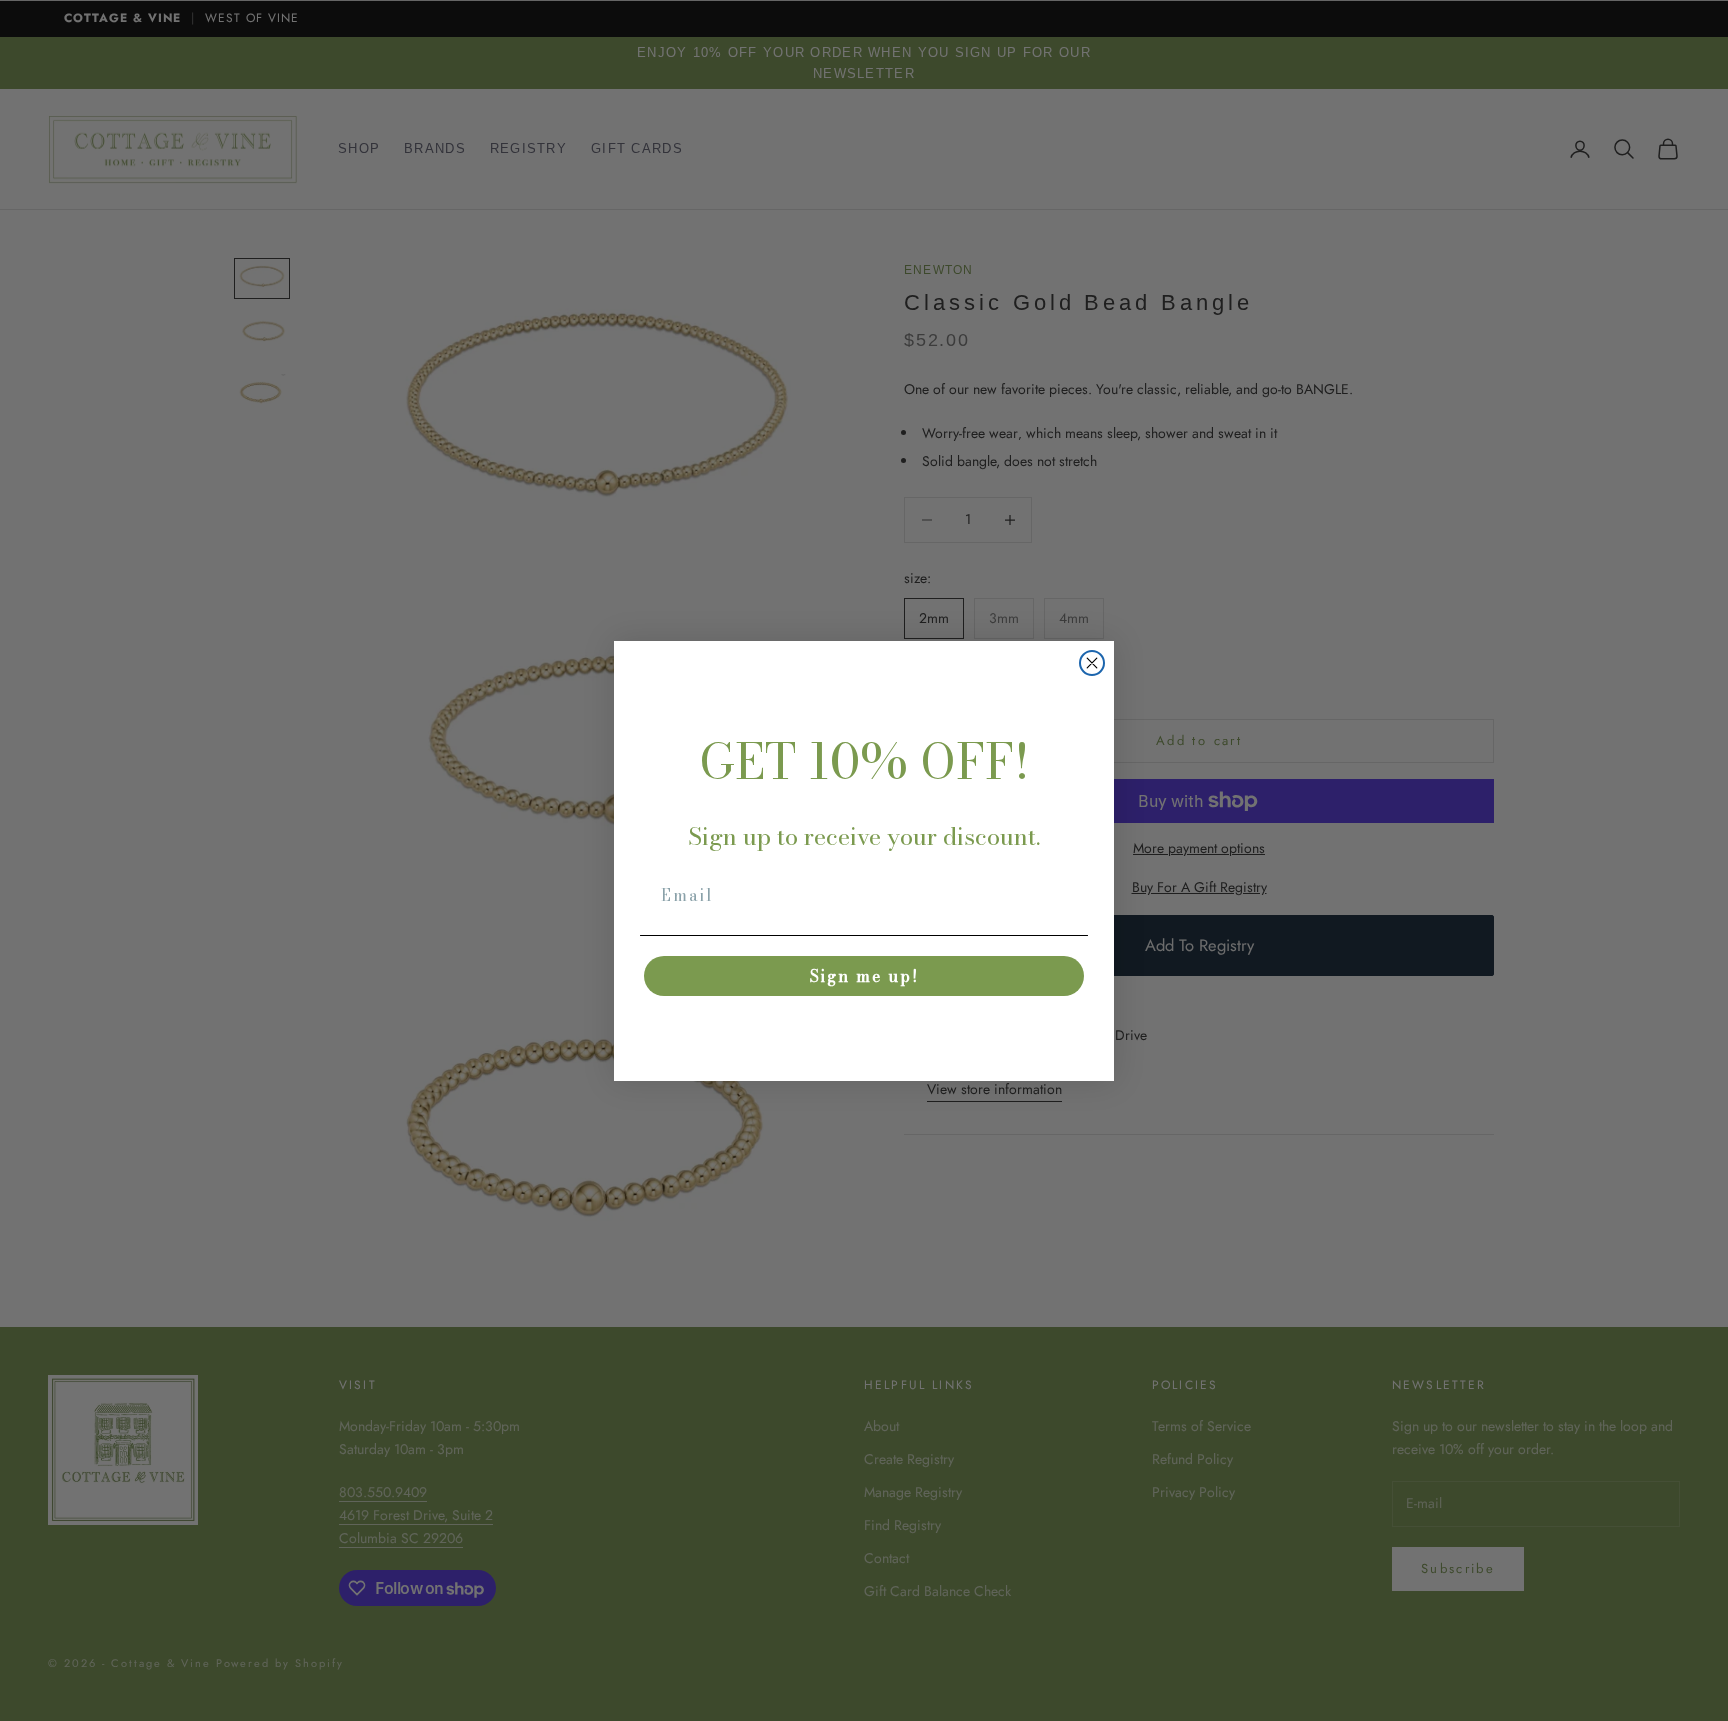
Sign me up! (864, 976)
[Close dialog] (1092, 663)
